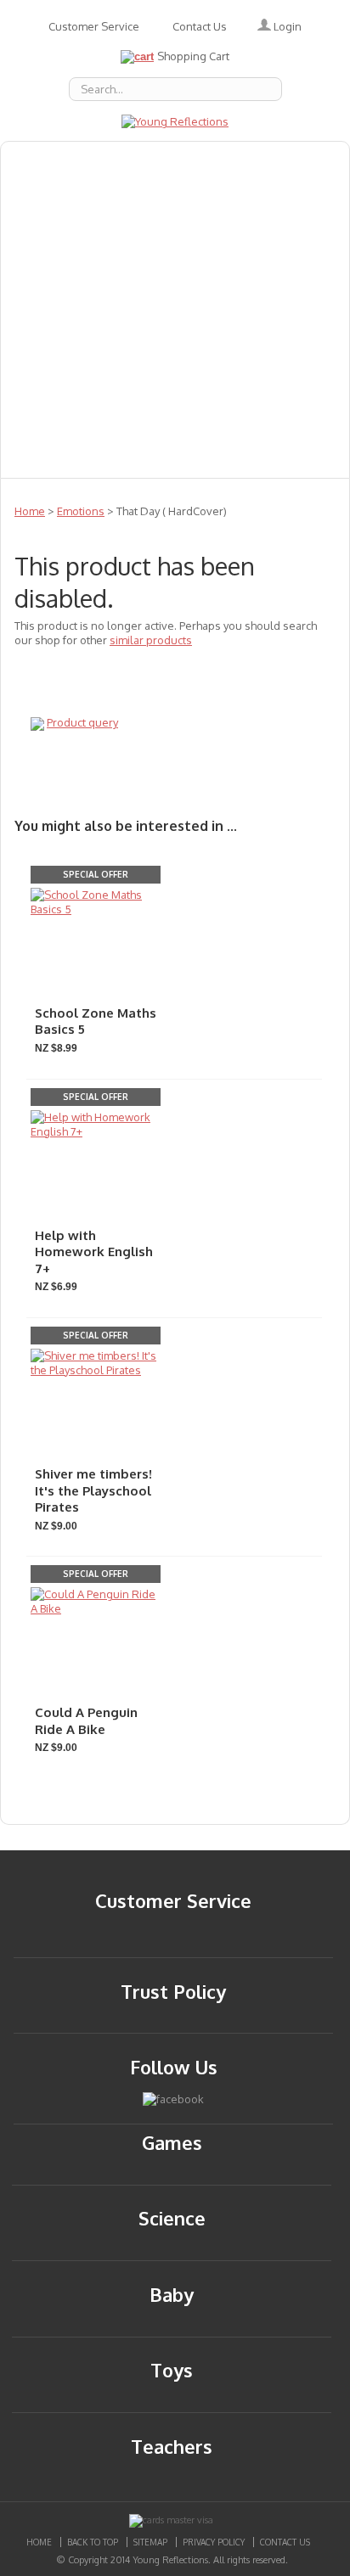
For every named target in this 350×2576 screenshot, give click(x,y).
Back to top (93, 2542)
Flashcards (51, 272)
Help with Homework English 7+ (94, 1252)
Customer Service (94, 26)
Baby (32, 198)
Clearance (50, 459)
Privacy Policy (214, 2542)
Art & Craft (267, 235)
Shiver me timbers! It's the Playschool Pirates (93, 1490)
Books (99, 198)
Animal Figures (198, 198)
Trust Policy (173, 1991)
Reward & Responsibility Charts (204, 347)
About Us (46, 160)
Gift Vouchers (238, 272)
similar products (151, 640)
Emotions (247, 160)
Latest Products (255, 310)
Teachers (47, 384)
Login (286, 26)
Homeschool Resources (93, 310)
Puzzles (42, 347)
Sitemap (150, 2542)
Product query (82, 722)
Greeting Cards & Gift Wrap (108, 235)
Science (42, 422)
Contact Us (200, 26)
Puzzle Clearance (172, 459)
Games (140, 272)
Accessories (146, 160)
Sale (265, 384)
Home (30, 511)
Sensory (125, 422)
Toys (203, 384)
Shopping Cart (193, 56)
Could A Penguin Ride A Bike (86, 1721)
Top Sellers (222, 422)
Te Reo (133, 384)
